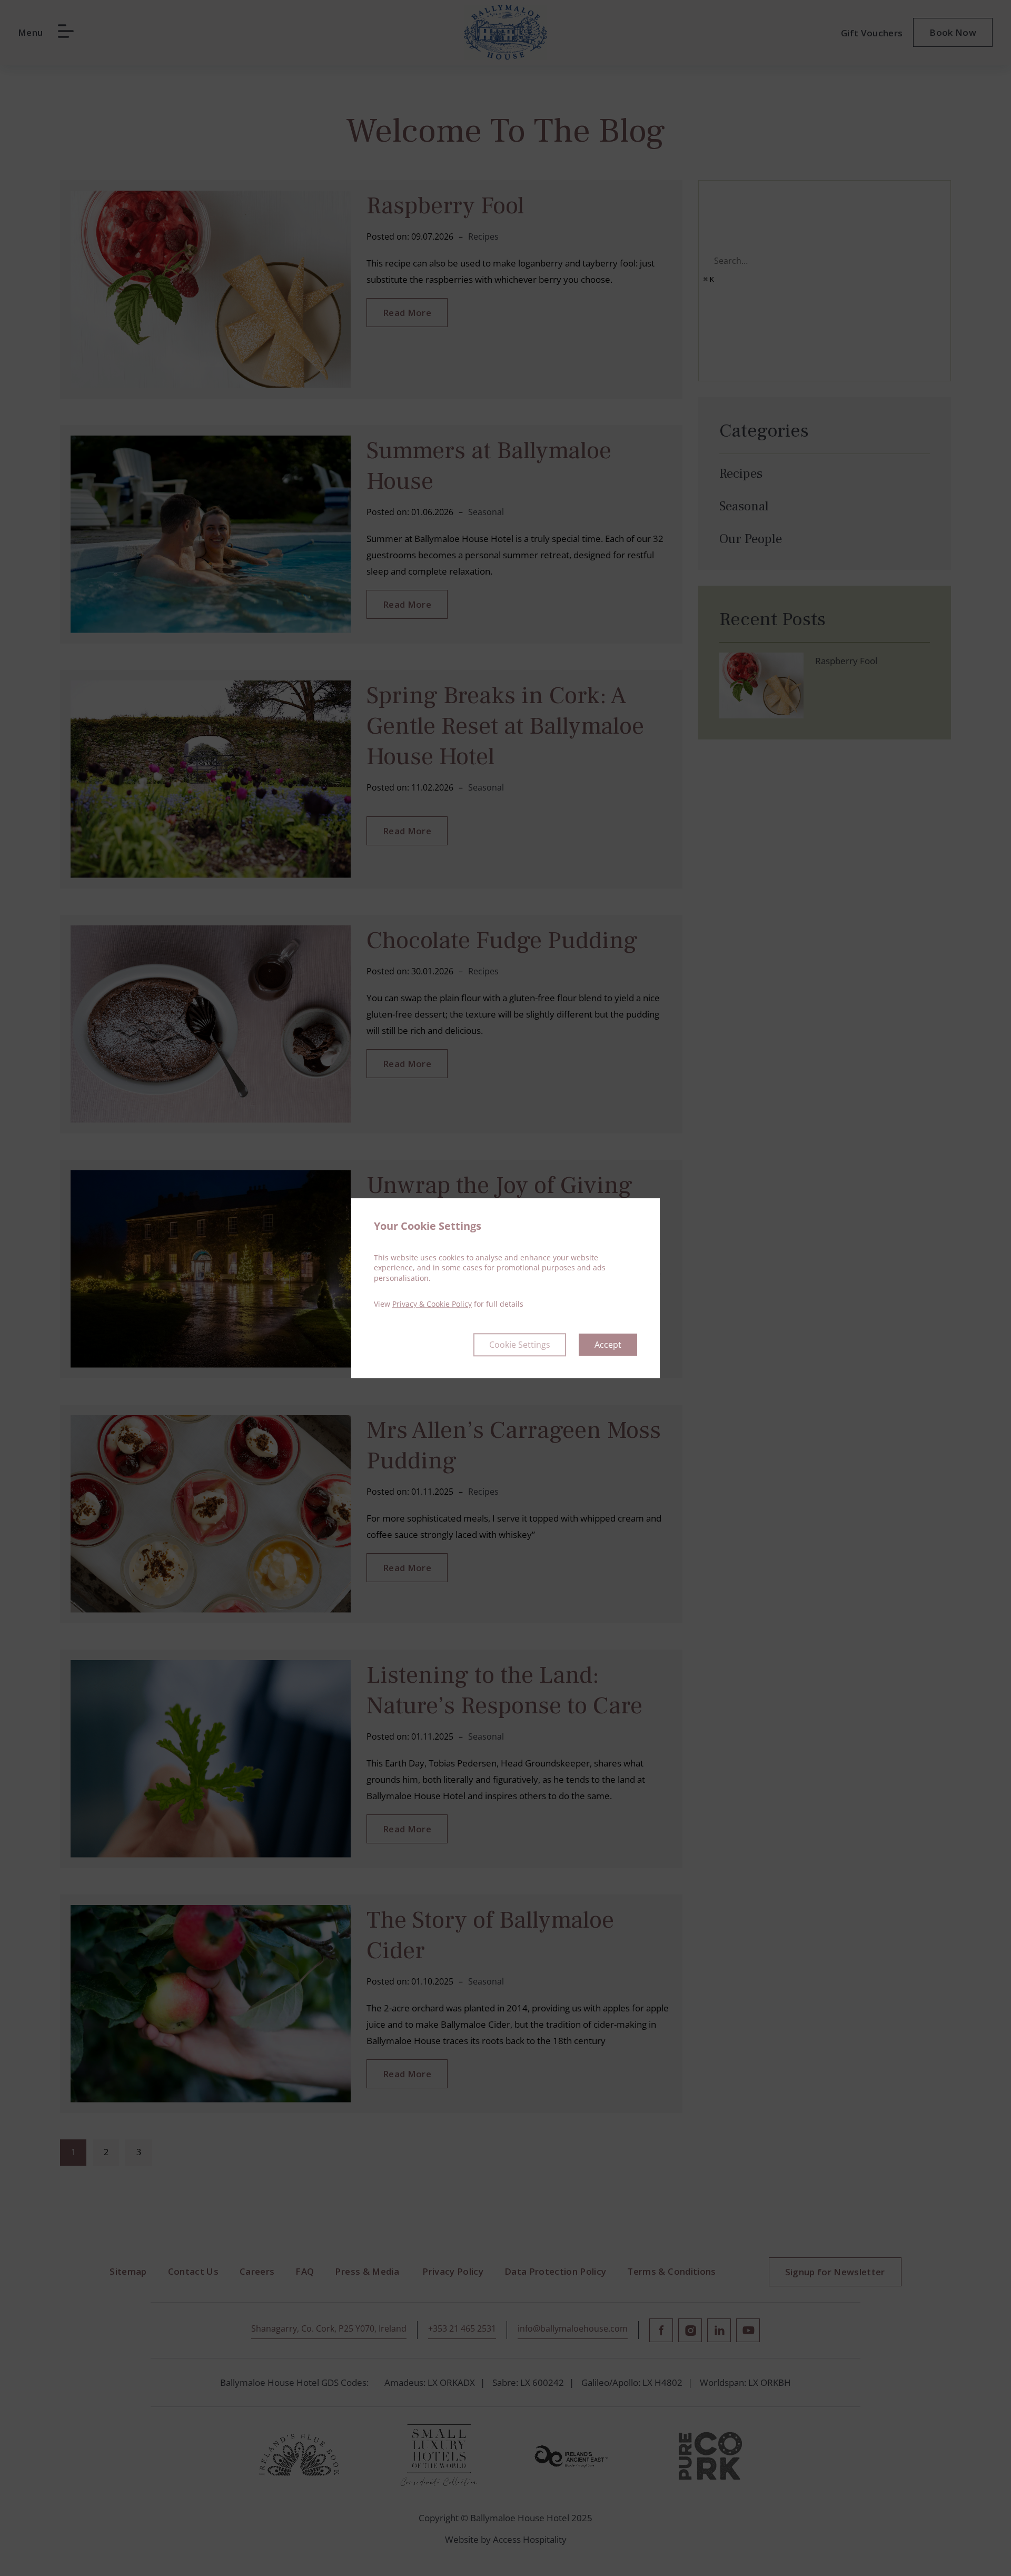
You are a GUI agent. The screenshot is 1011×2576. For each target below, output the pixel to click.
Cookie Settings (520, 1345)
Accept (608, 1345)
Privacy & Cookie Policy (432, 1304)
